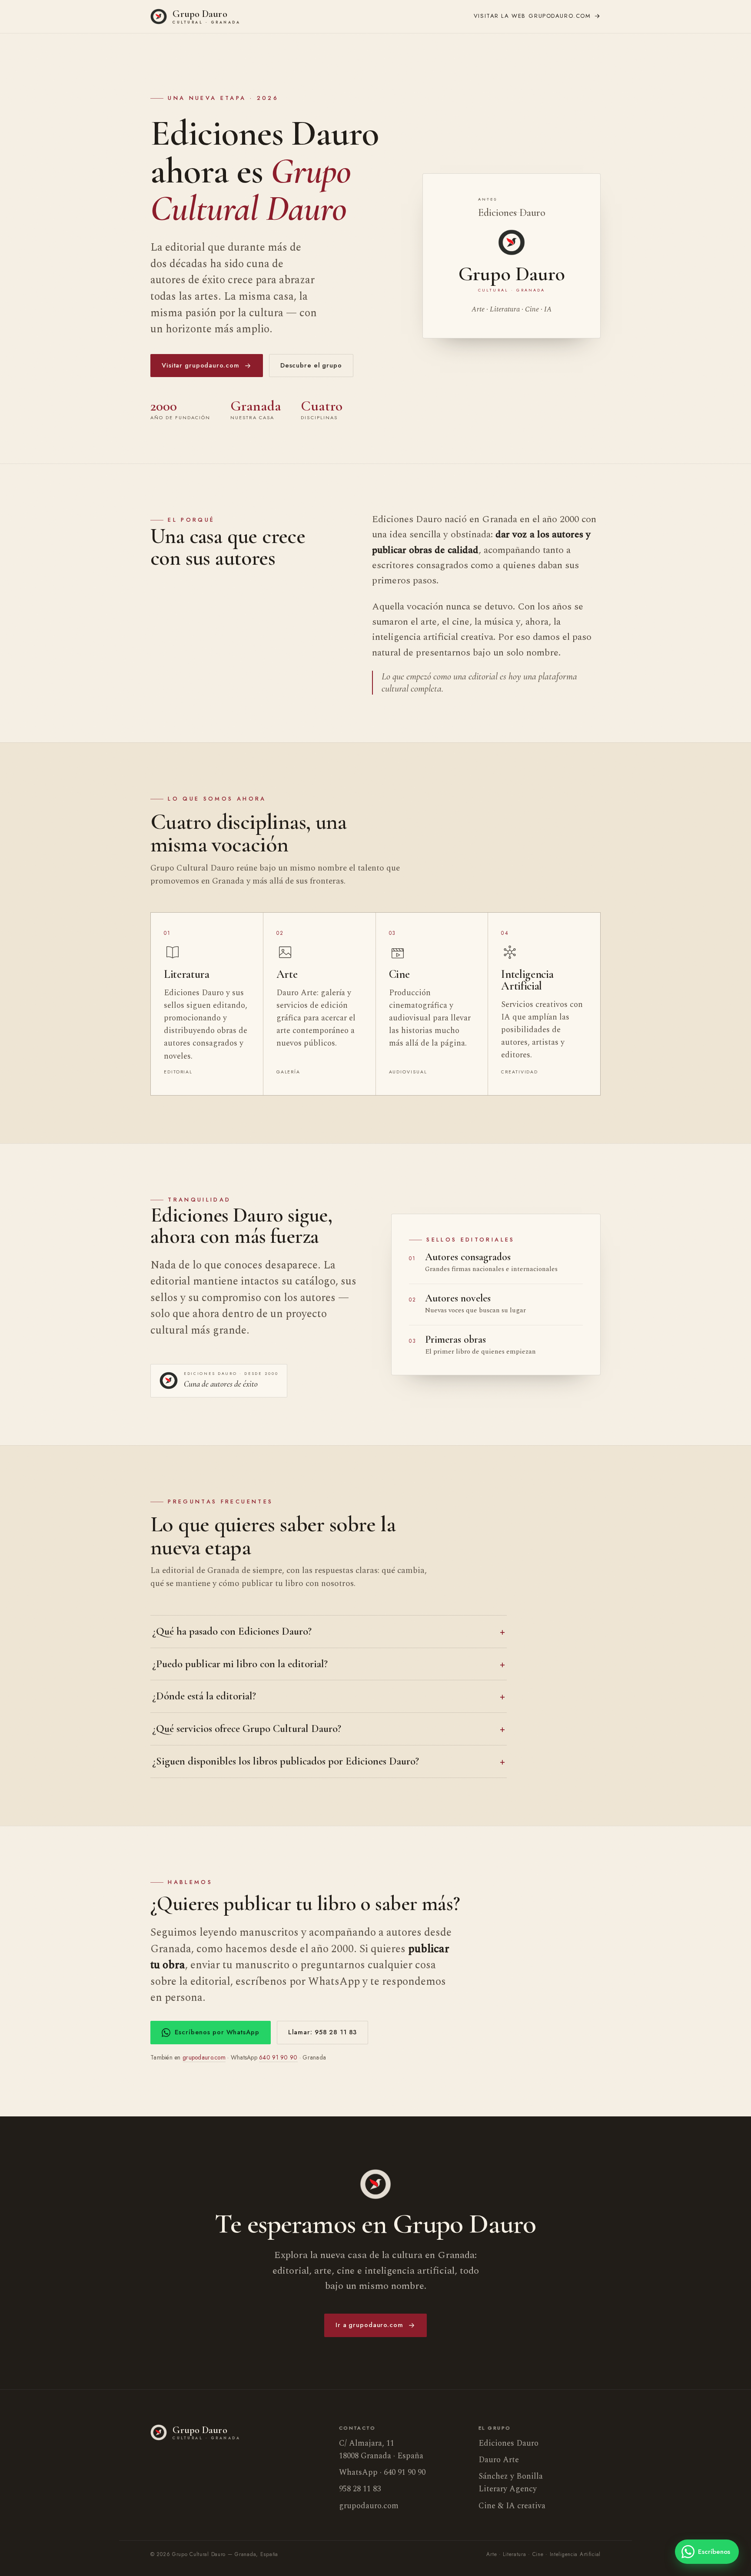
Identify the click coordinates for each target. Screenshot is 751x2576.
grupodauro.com (532, 16)
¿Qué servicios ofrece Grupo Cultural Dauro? (247, 1728)
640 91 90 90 (278, 2057)
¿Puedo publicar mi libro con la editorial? (240, 1664)
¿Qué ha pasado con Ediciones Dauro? (232, 1631)
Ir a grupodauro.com (369, 2325)
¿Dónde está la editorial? (204, 1696)
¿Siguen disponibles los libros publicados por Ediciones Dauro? (286, 1761)
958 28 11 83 (360, 2489)
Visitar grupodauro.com (200, 365)
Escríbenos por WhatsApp (217, 2032)
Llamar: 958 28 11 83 (323, 2032)
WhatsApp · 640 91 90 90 (382, 2472)
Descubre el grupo (311, 365)
